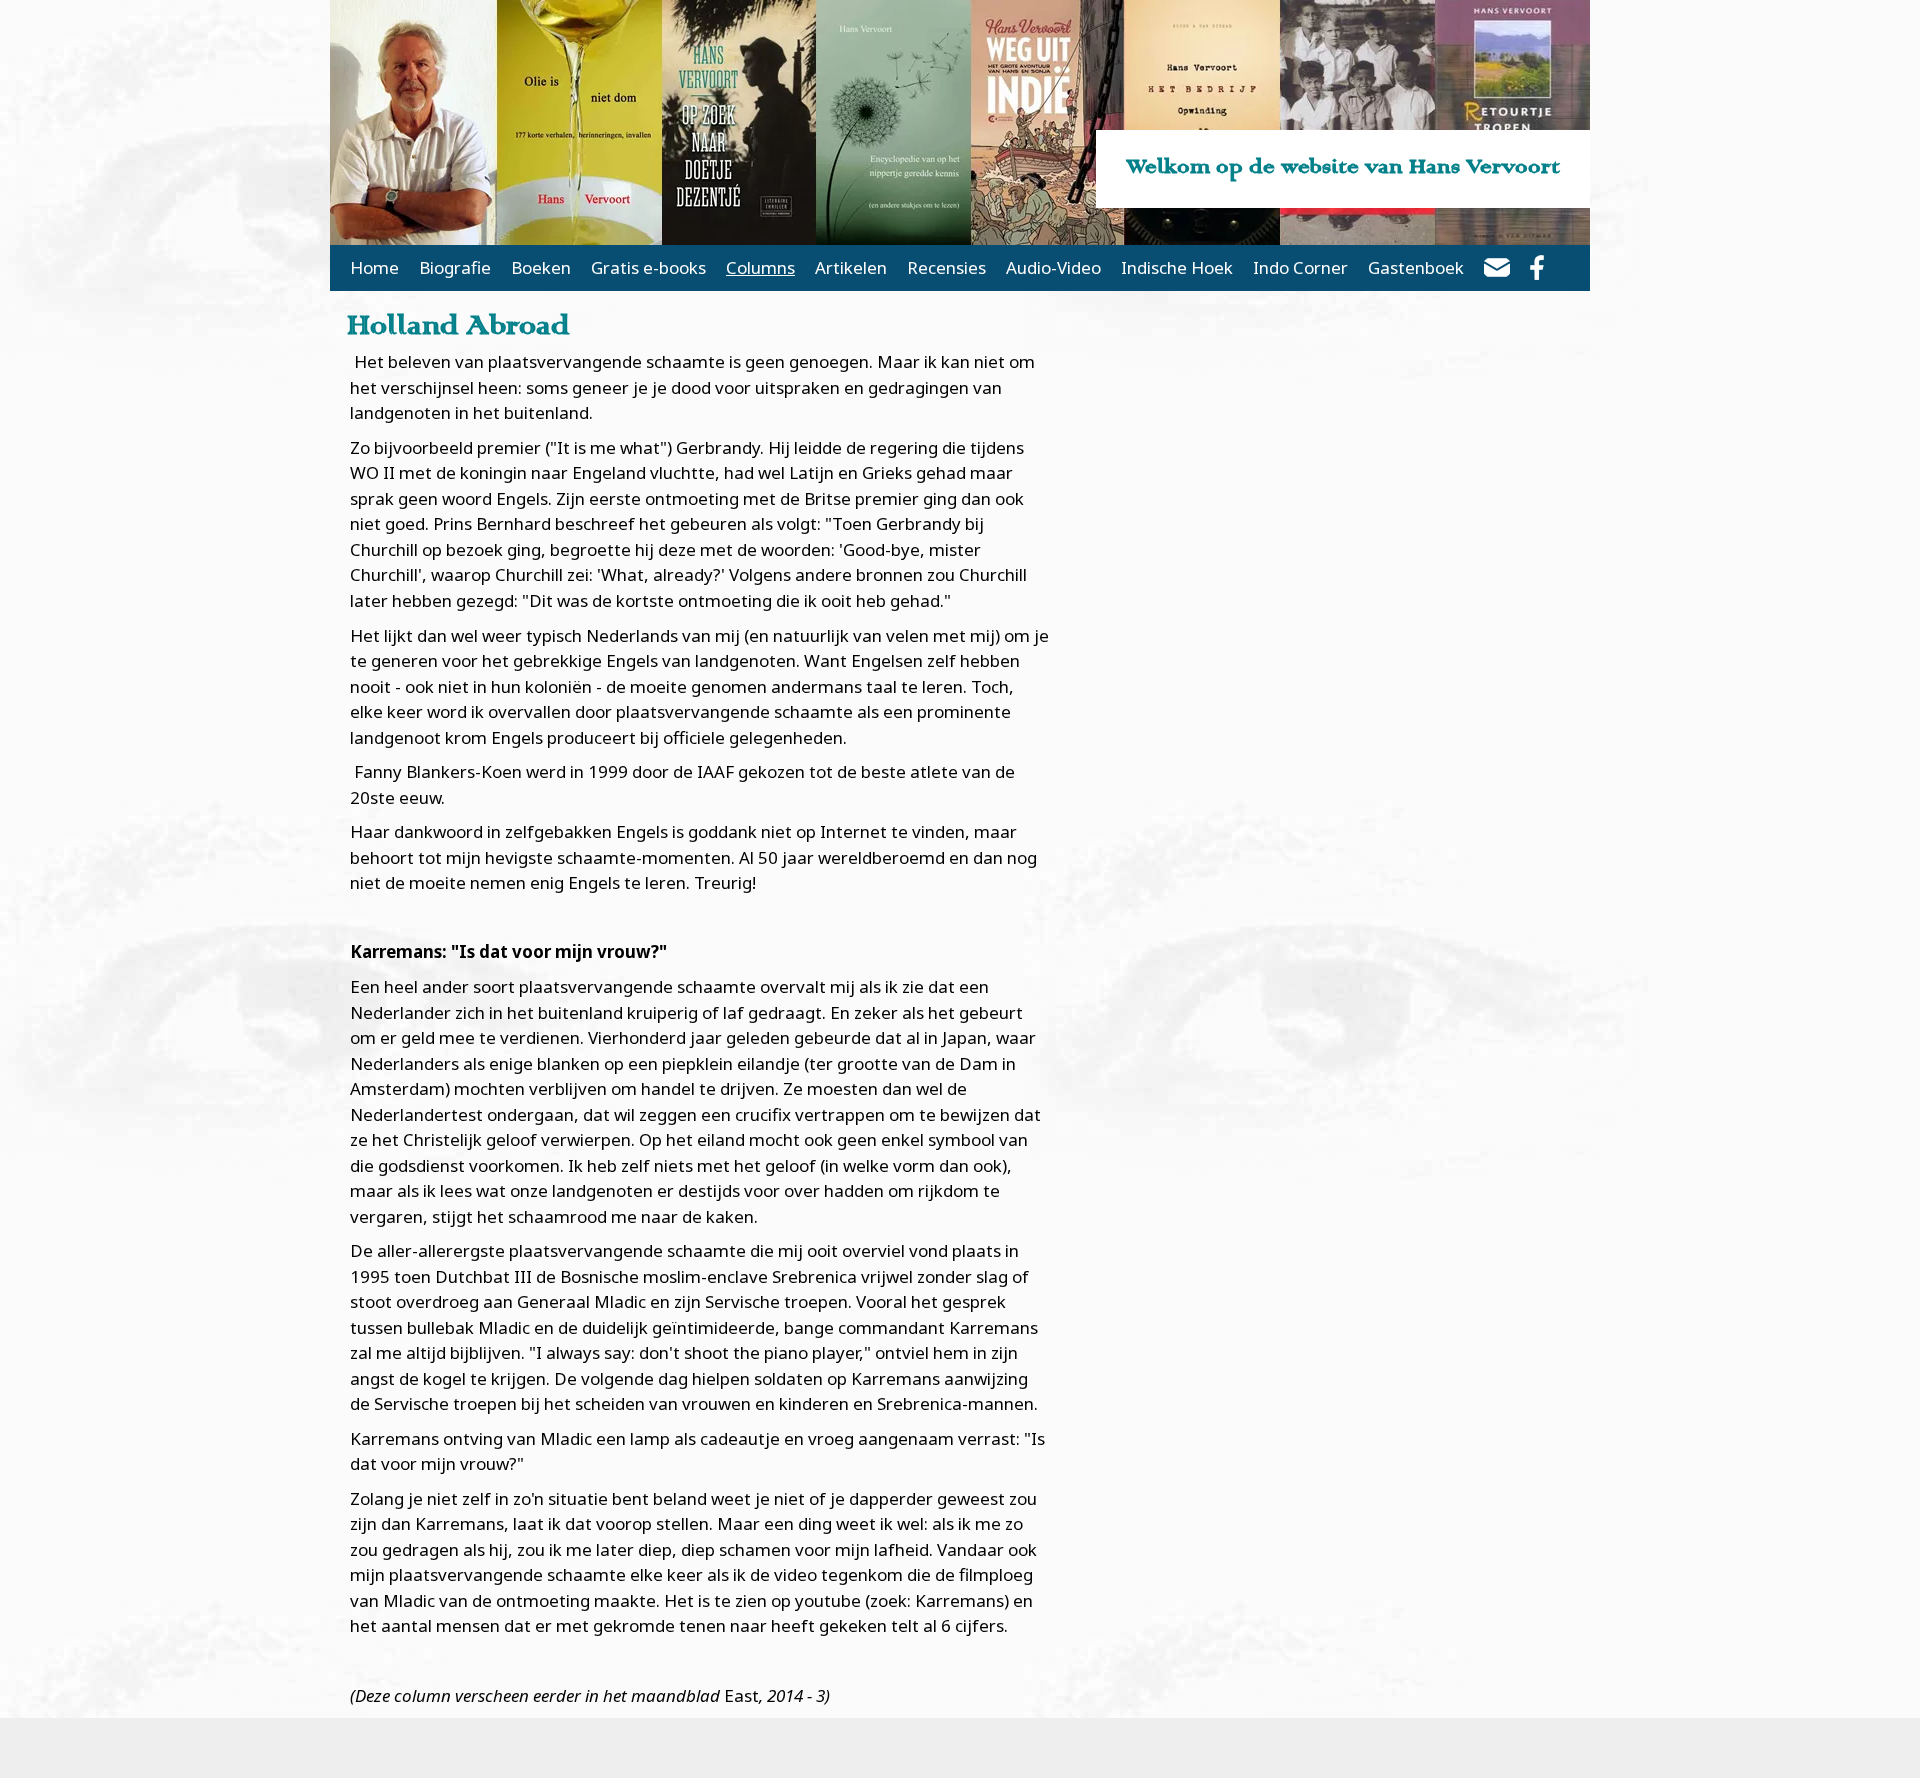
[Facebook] (1537, 271)
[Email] (1497, 271)
